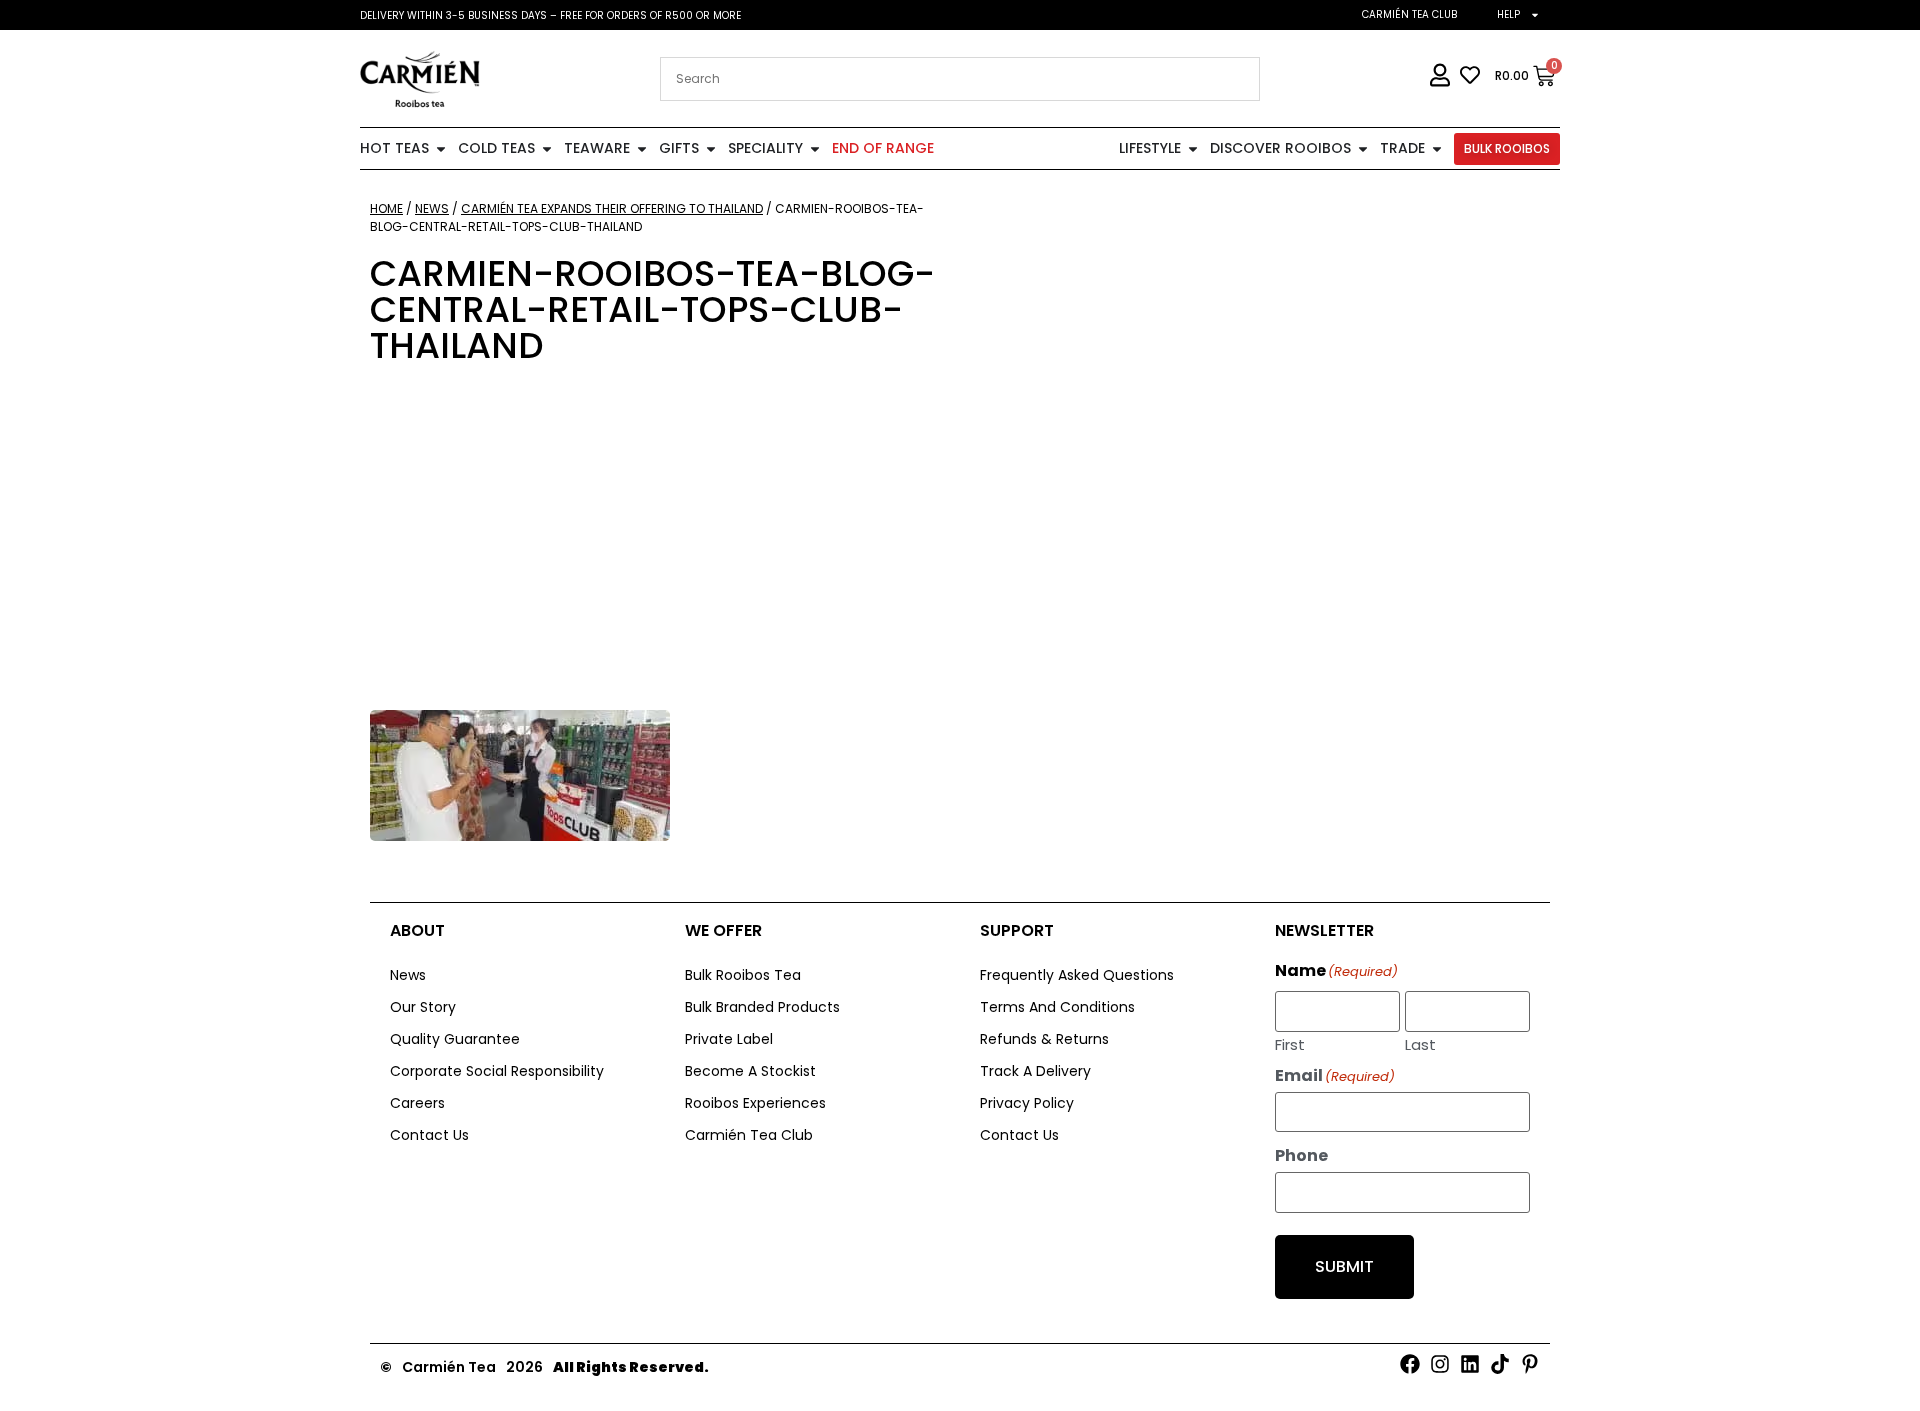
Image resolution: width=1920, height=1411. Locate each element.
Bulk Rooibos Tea (743, 975)
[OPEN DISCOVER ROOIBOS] (1363, 148)
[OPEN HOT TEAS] (441, 148)
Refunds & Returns (1044, 1039)
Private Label (729, 1039)
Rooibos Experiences (755, 1103)
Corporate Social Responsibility (497, 1071)
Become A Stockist (750, 1071)
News (432, 208)
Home (386, 208)
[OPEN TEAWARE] (642, 148)
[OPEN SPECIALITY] (815, 148)
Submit (1344, 1266)
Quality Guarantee (455, 1039)
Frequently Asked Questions (1077, 975)
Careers (417, 1103)
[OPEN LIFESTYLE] (1193, 148)
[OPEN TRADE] (1437, 148)
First (1290, 1043)
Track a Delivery (1035, 1071)
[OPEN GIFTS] (711, 148)
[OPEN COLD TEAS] (547, 148)
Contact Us (429, 1135)
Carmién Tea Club (1409, 14)
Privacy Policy (1027, 1103)
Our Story (423, 1007)
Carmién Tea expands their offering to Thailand (612, 208)
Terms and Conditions (1057, 1007)
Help (1508, 14)
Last (1420, 1043)
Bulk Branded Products (762, 1007)
